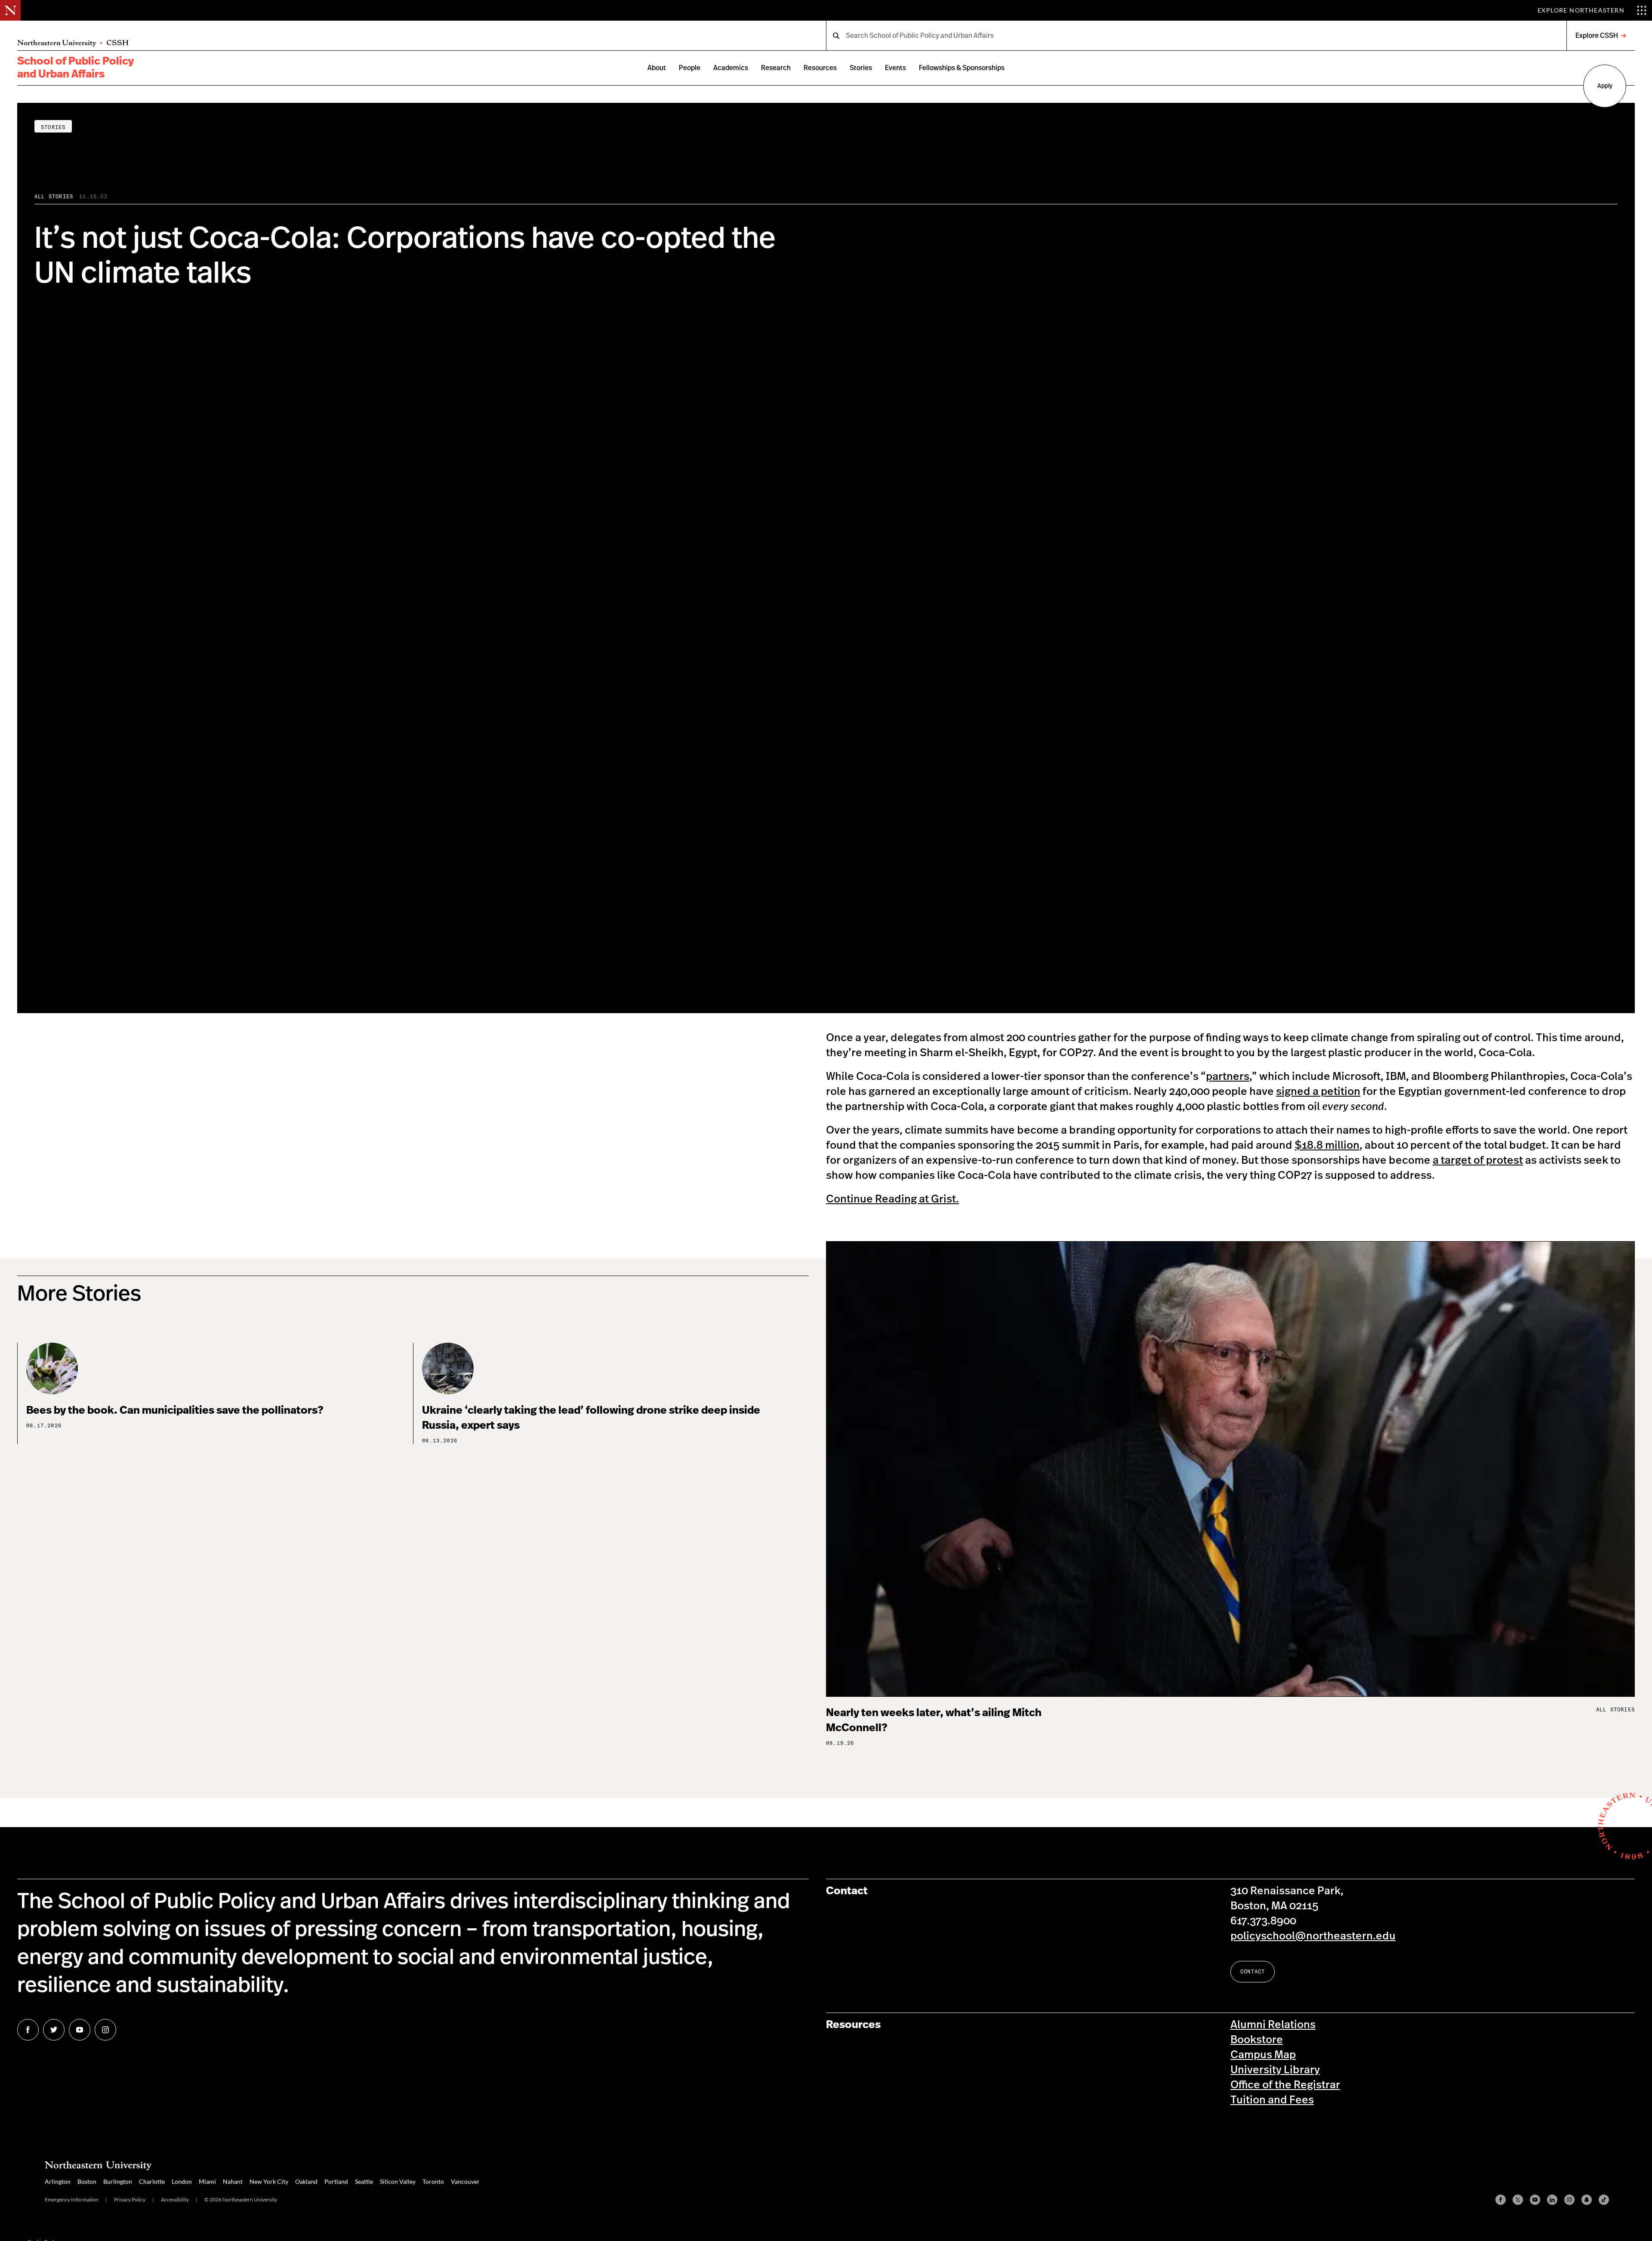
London (182, 2181)
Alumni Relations (1273, 2025)
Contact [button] (1253, 1971)
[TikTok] (1604, 2200)
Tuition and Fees (1272, 2100)
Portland (336, 2181)
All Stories (54, 196)
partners (1228, 1077)
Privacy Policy (130, 2199)
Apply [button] (1605, 86)
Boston (87, 2181)
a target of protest (1478, 1161)
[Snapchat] (1587, 2200)
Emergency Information (72, 2199)
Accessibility (175, 2199)
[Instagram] (1569, 2200)
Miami (207, 2181)
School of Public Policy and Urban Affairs (76, 68)
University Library (1275, 2070)
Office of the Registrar (1285, 2085)
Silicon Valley (398, 2181)
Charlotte (152, 2181)
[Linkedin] (1552, 2200)
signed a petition (1318, 1092)
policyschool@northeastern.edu (1313, 1936)
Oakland (306, 2181)
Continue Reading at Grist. (892, 1199)
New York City (269, 2181)
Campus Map (1263, 2055)
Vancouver (465, 2181)
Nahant (233, 2181)
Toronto (433, 2181)
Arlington (58, 2181)
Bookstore (1257, 2040)
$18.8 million (1327, 1145)
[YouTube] (1535, 2200)
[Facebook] (1501, 2200)
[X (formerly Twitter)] (1518, 2200)
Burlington (118, 2181)
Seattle (364, 2181)
